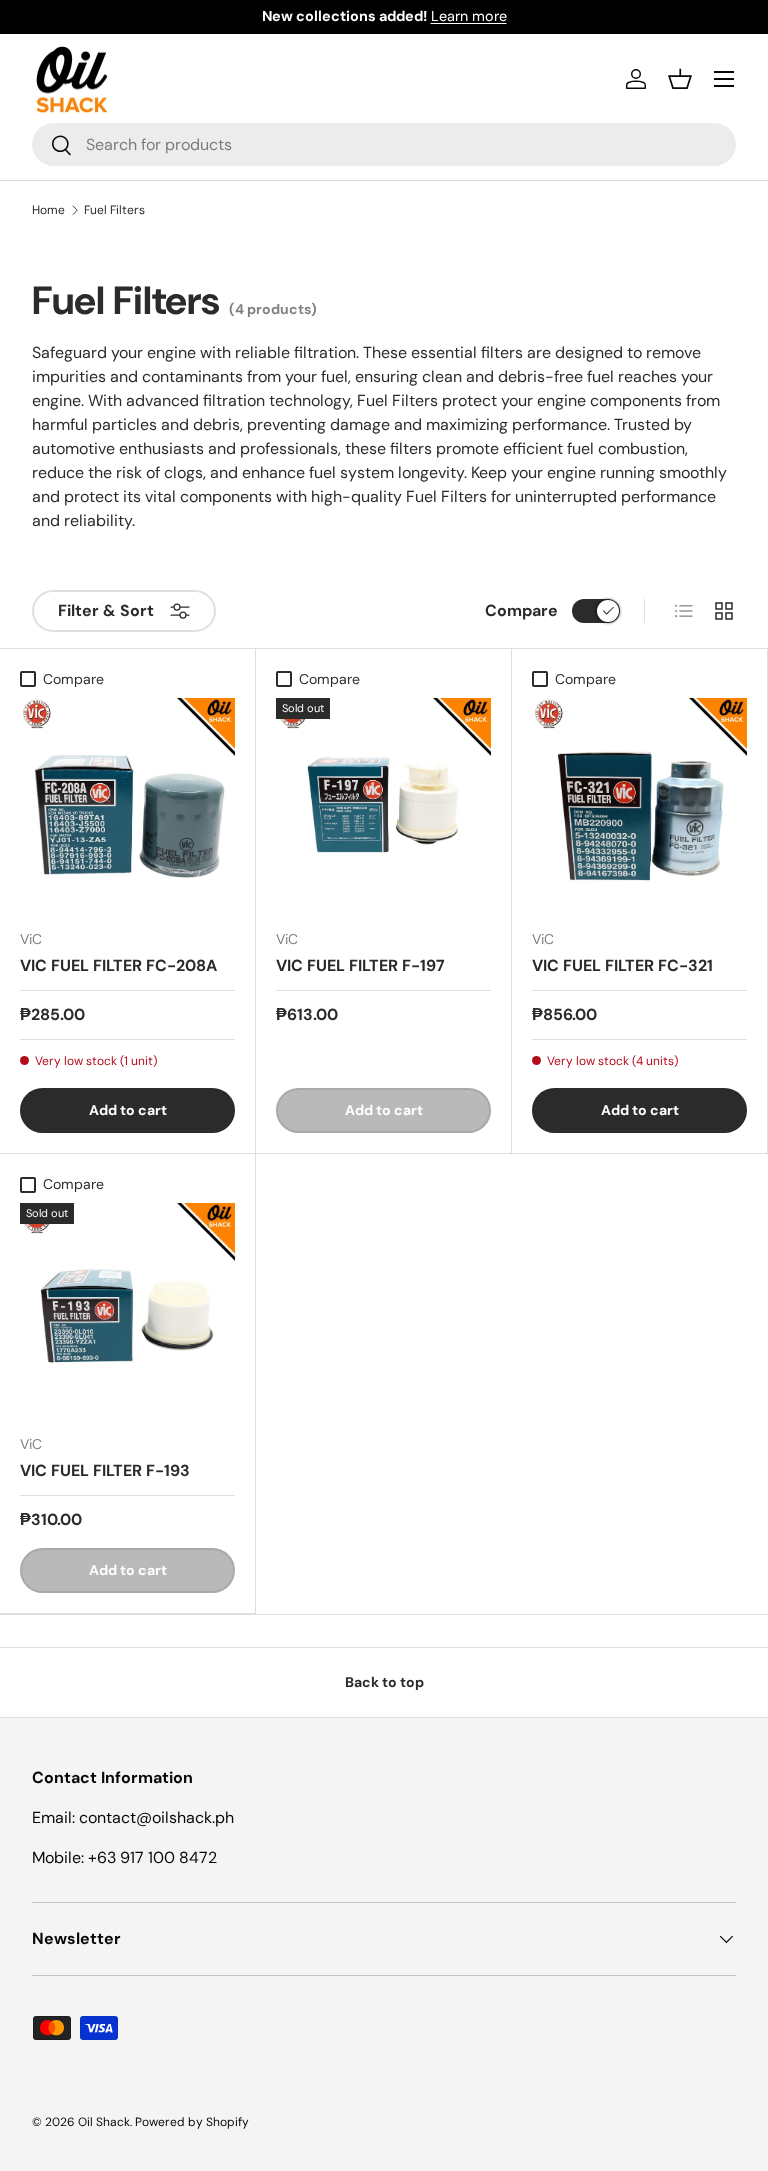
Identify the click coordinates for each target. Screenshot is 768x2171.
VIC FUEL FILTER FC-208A (118, 965)
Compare (521, 610)
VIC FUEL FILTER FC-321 (622, 965)
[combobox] (384, 144)
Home (48, 210)
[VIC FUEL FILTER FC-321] (639, 805)
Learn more (469, 16)
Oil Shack (104, 2122)
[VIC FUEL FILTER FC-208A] (127, 805)
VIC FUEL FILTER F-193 (105, 1470)
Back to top (384, 1682)
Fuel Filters (114, 210)
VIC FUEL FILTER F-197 (360, 965)
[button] (680, 79)
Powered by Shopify (192, 2122)
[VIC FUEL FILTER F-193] (127, 1310)
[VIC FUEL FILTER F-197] (383, 805)
